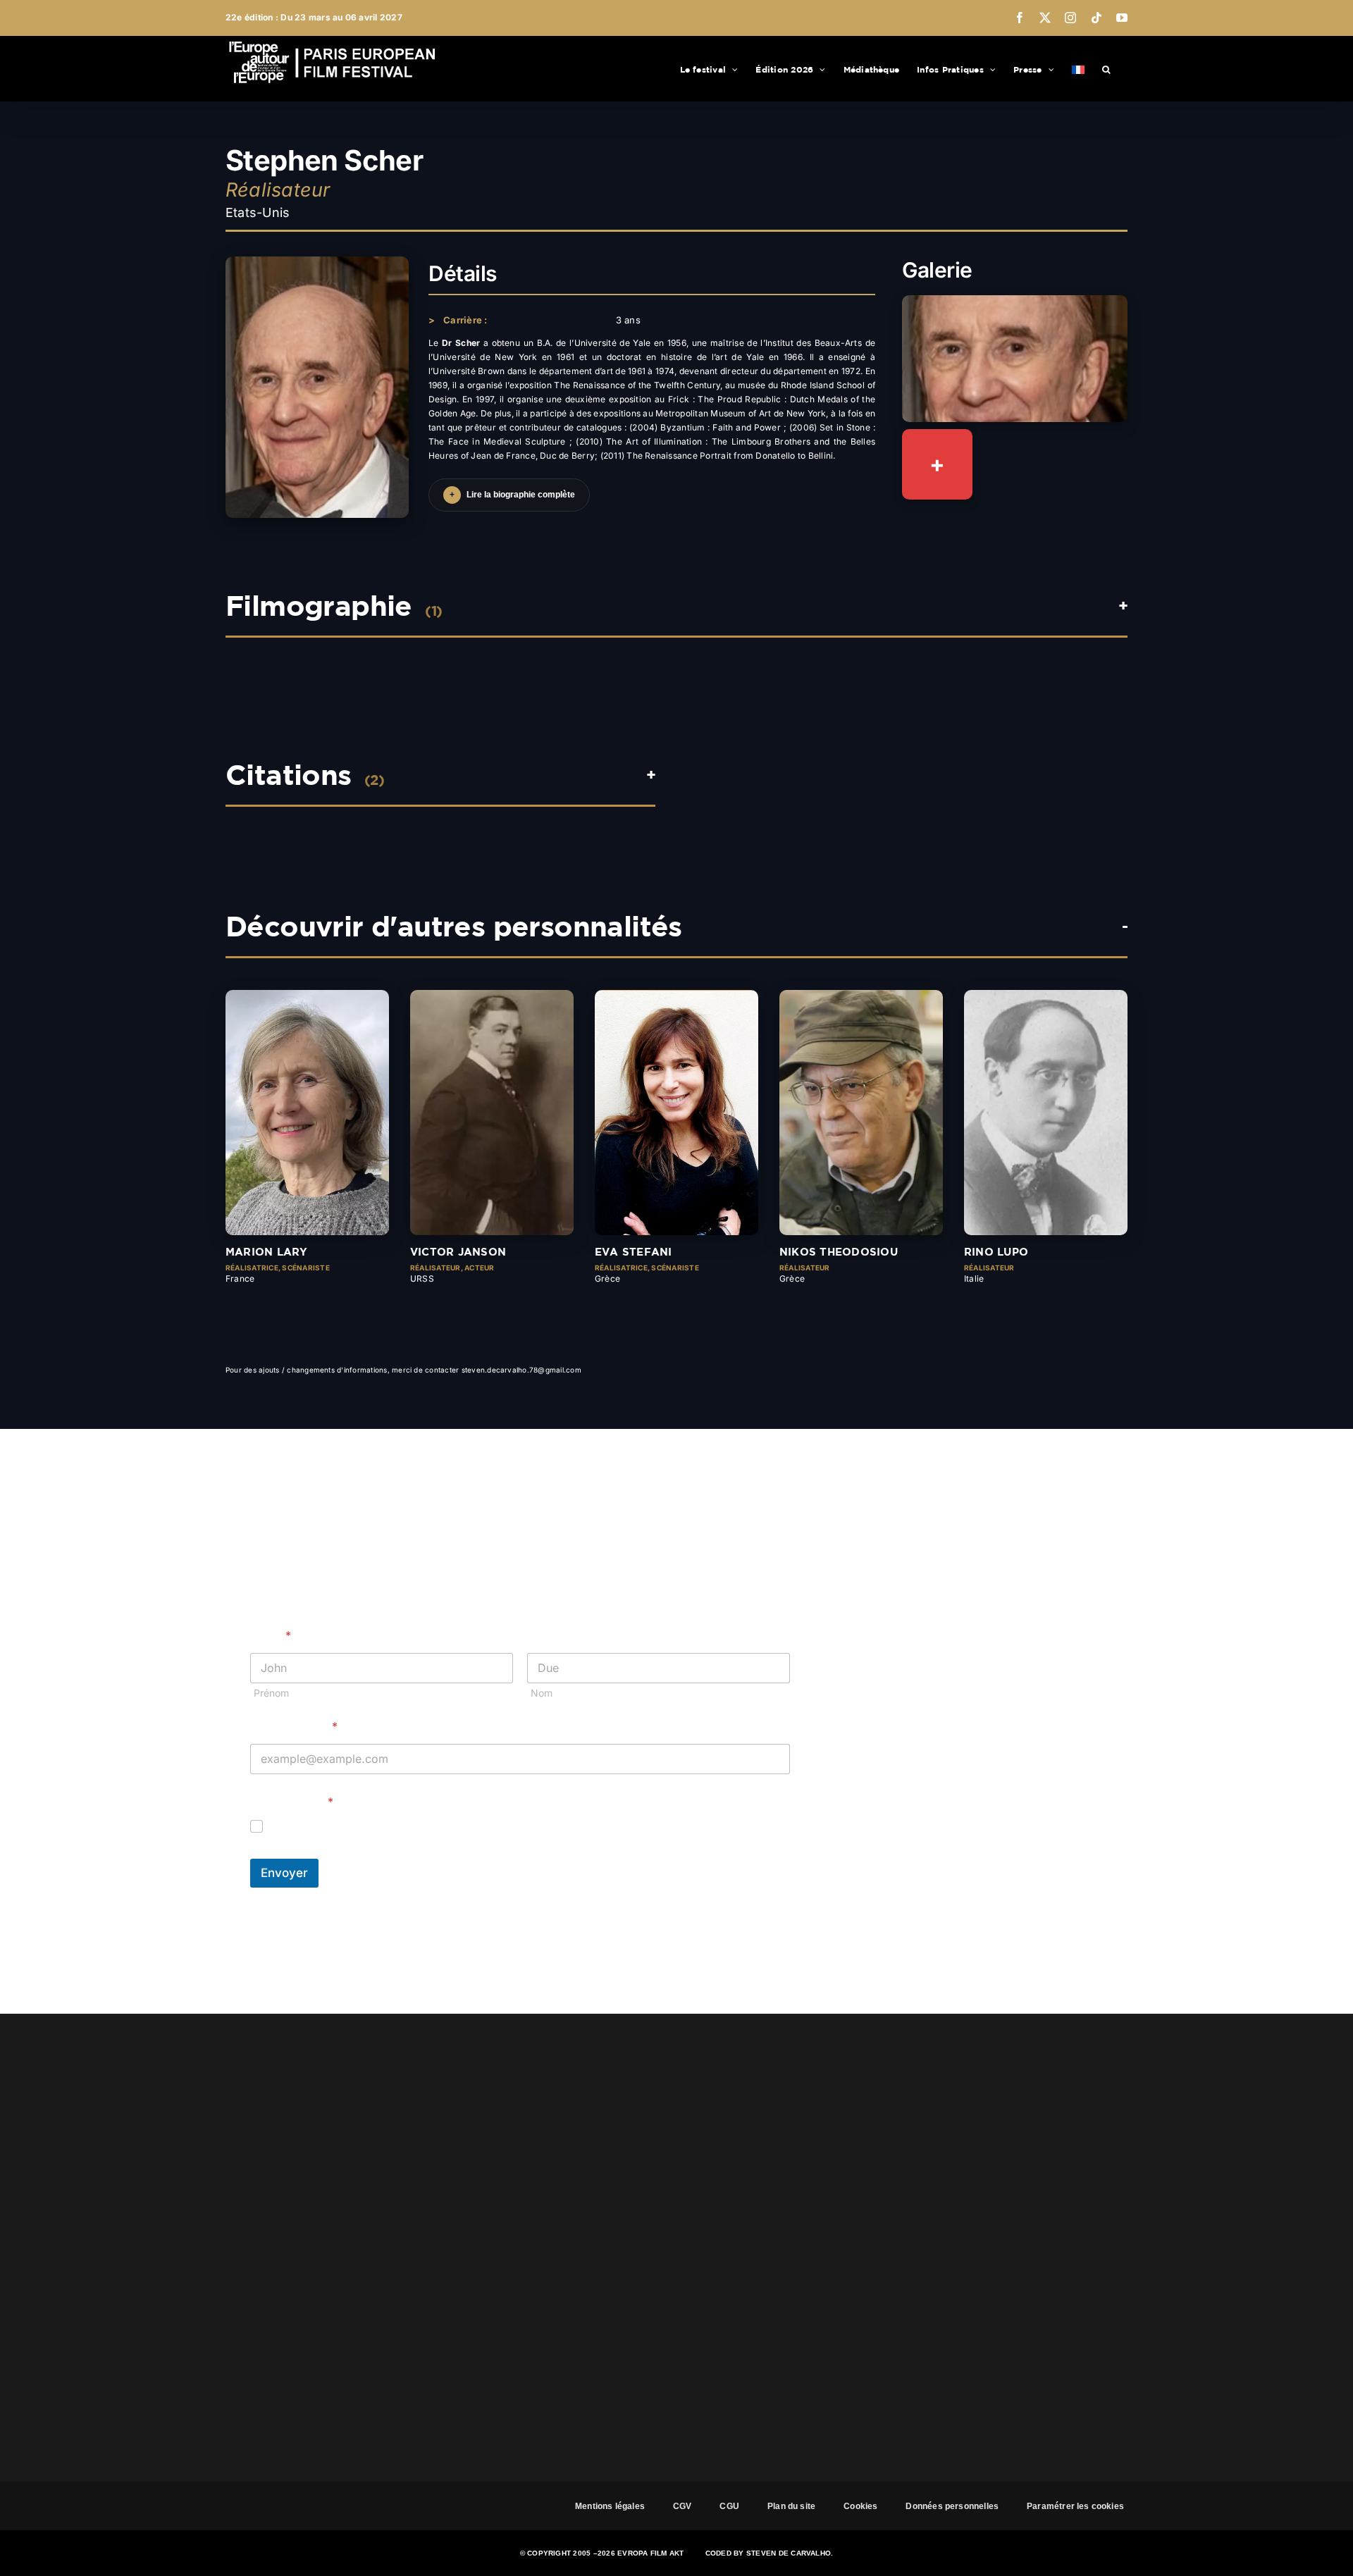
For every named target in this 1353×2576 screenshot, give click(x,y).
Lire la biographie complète (512, 495)
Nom (542, 1693)
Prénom (271, 1693)
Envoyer (284, 1873)
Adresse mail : (294, 1727)
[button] (1106, 68)
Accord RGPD (292, 1802)
